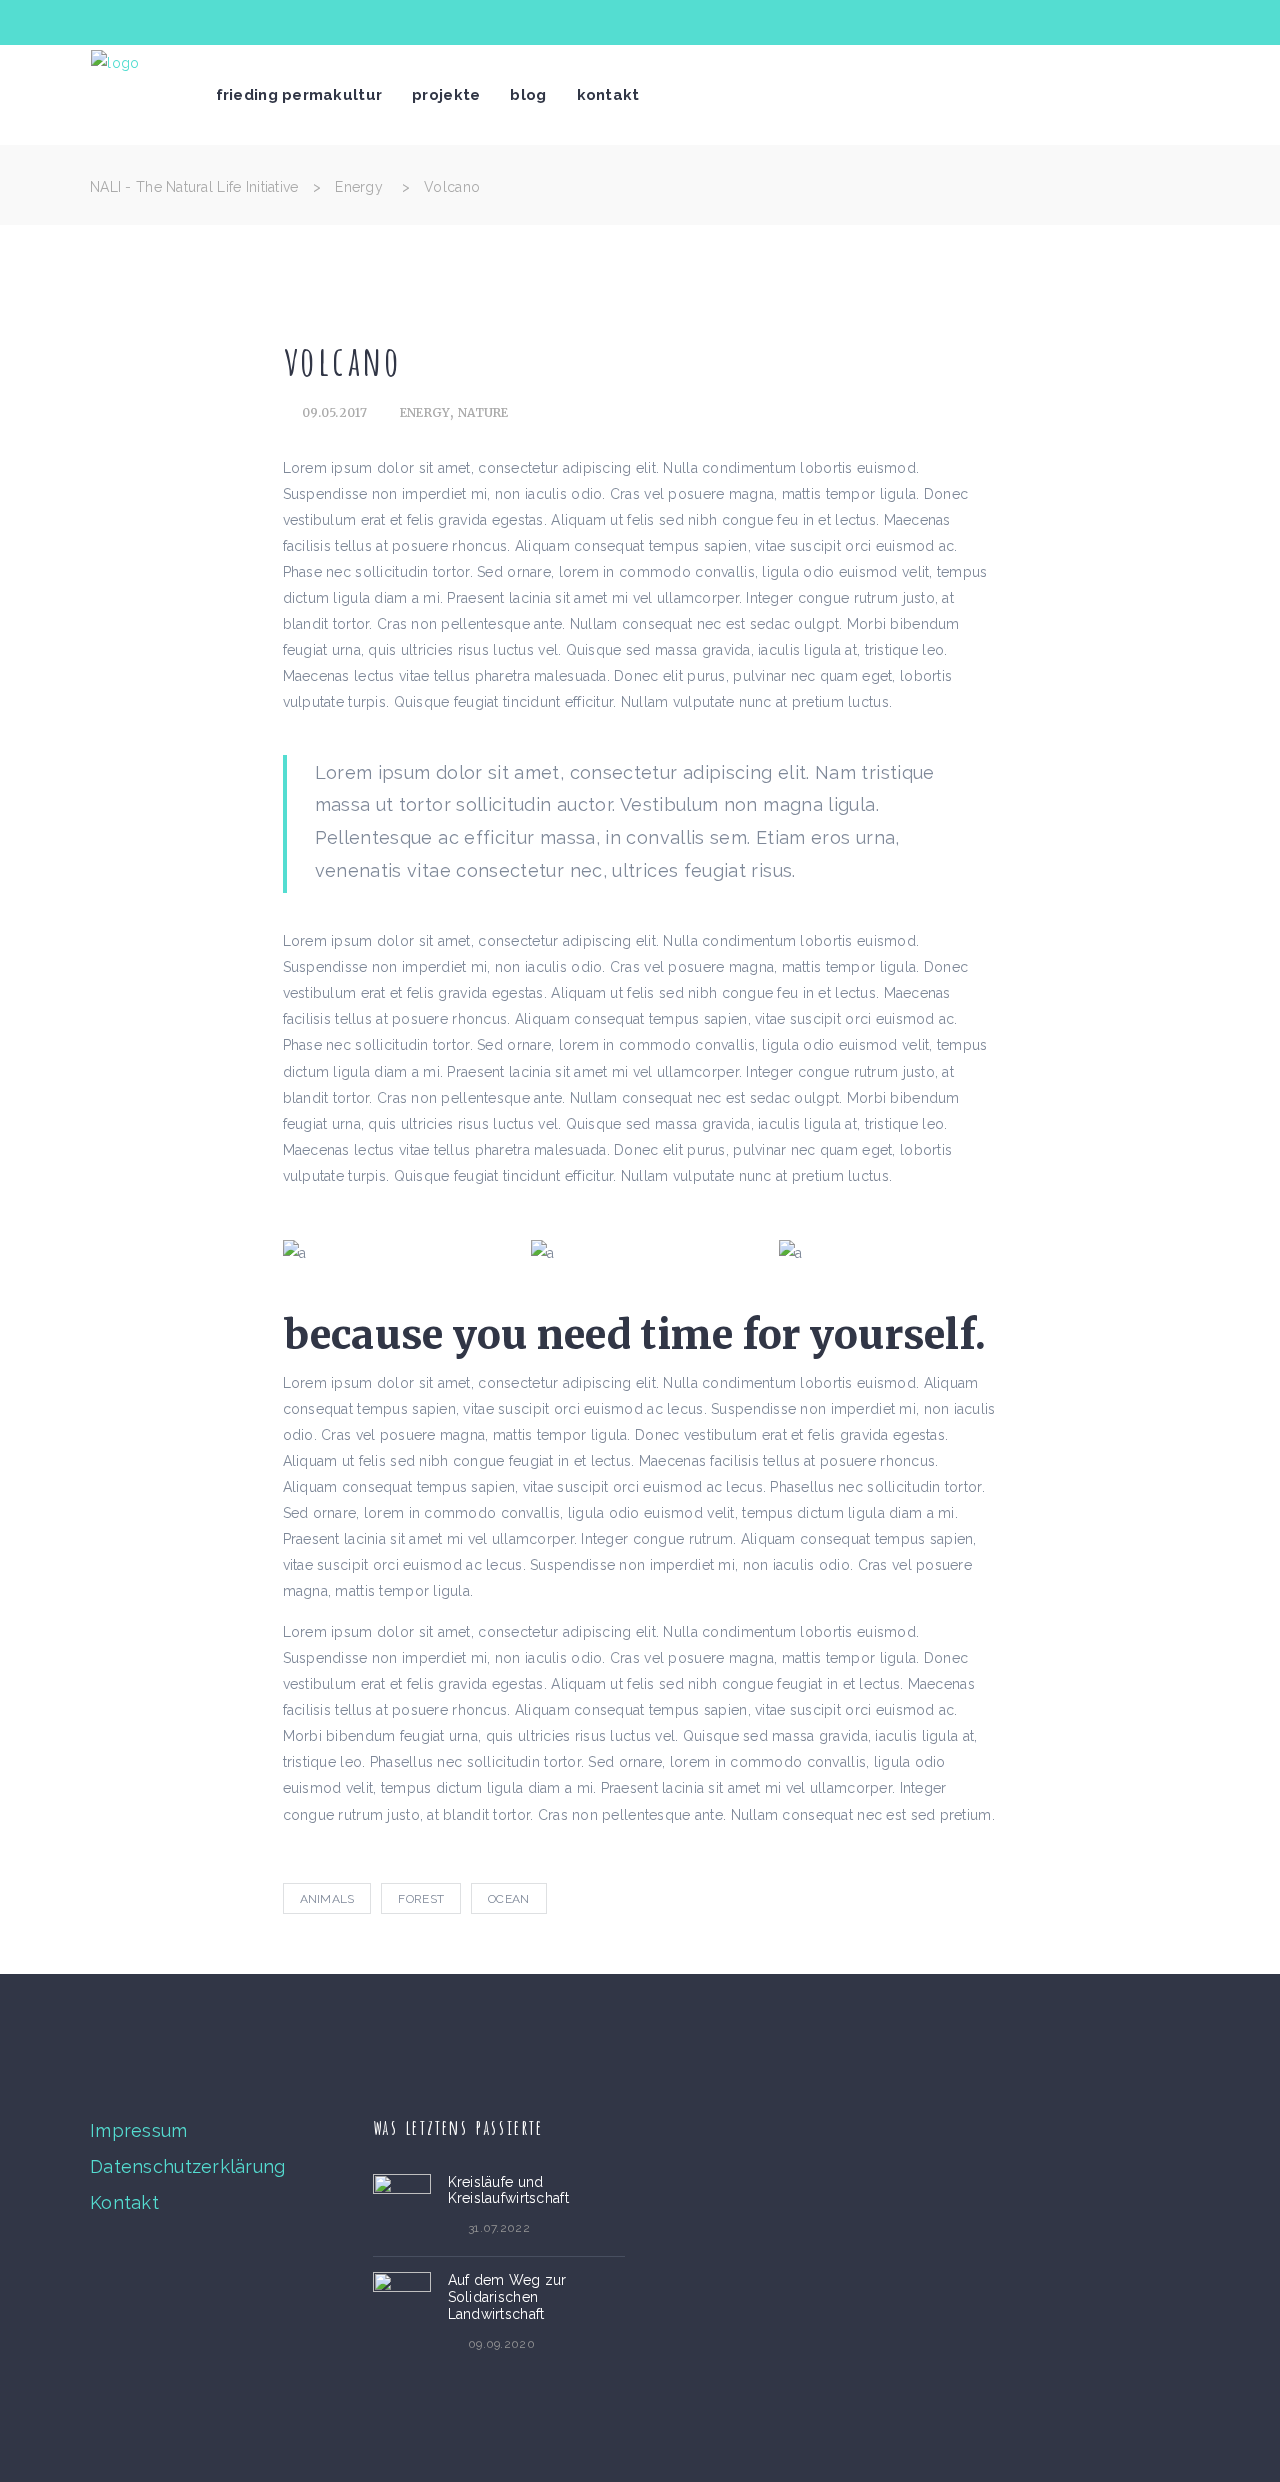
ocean (508, 1899)
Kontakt (124, 2202)
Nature (483, 412)
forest (421, 1899)
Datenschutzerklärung (188, 2166)
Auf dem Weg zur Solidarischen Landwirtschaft (507, 2297)
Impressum (139, 2130)
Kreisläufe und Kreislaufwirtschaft (508, 2190)
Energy (359, 187)
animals (327, 1899)
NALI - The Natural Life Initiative (194, 187)
